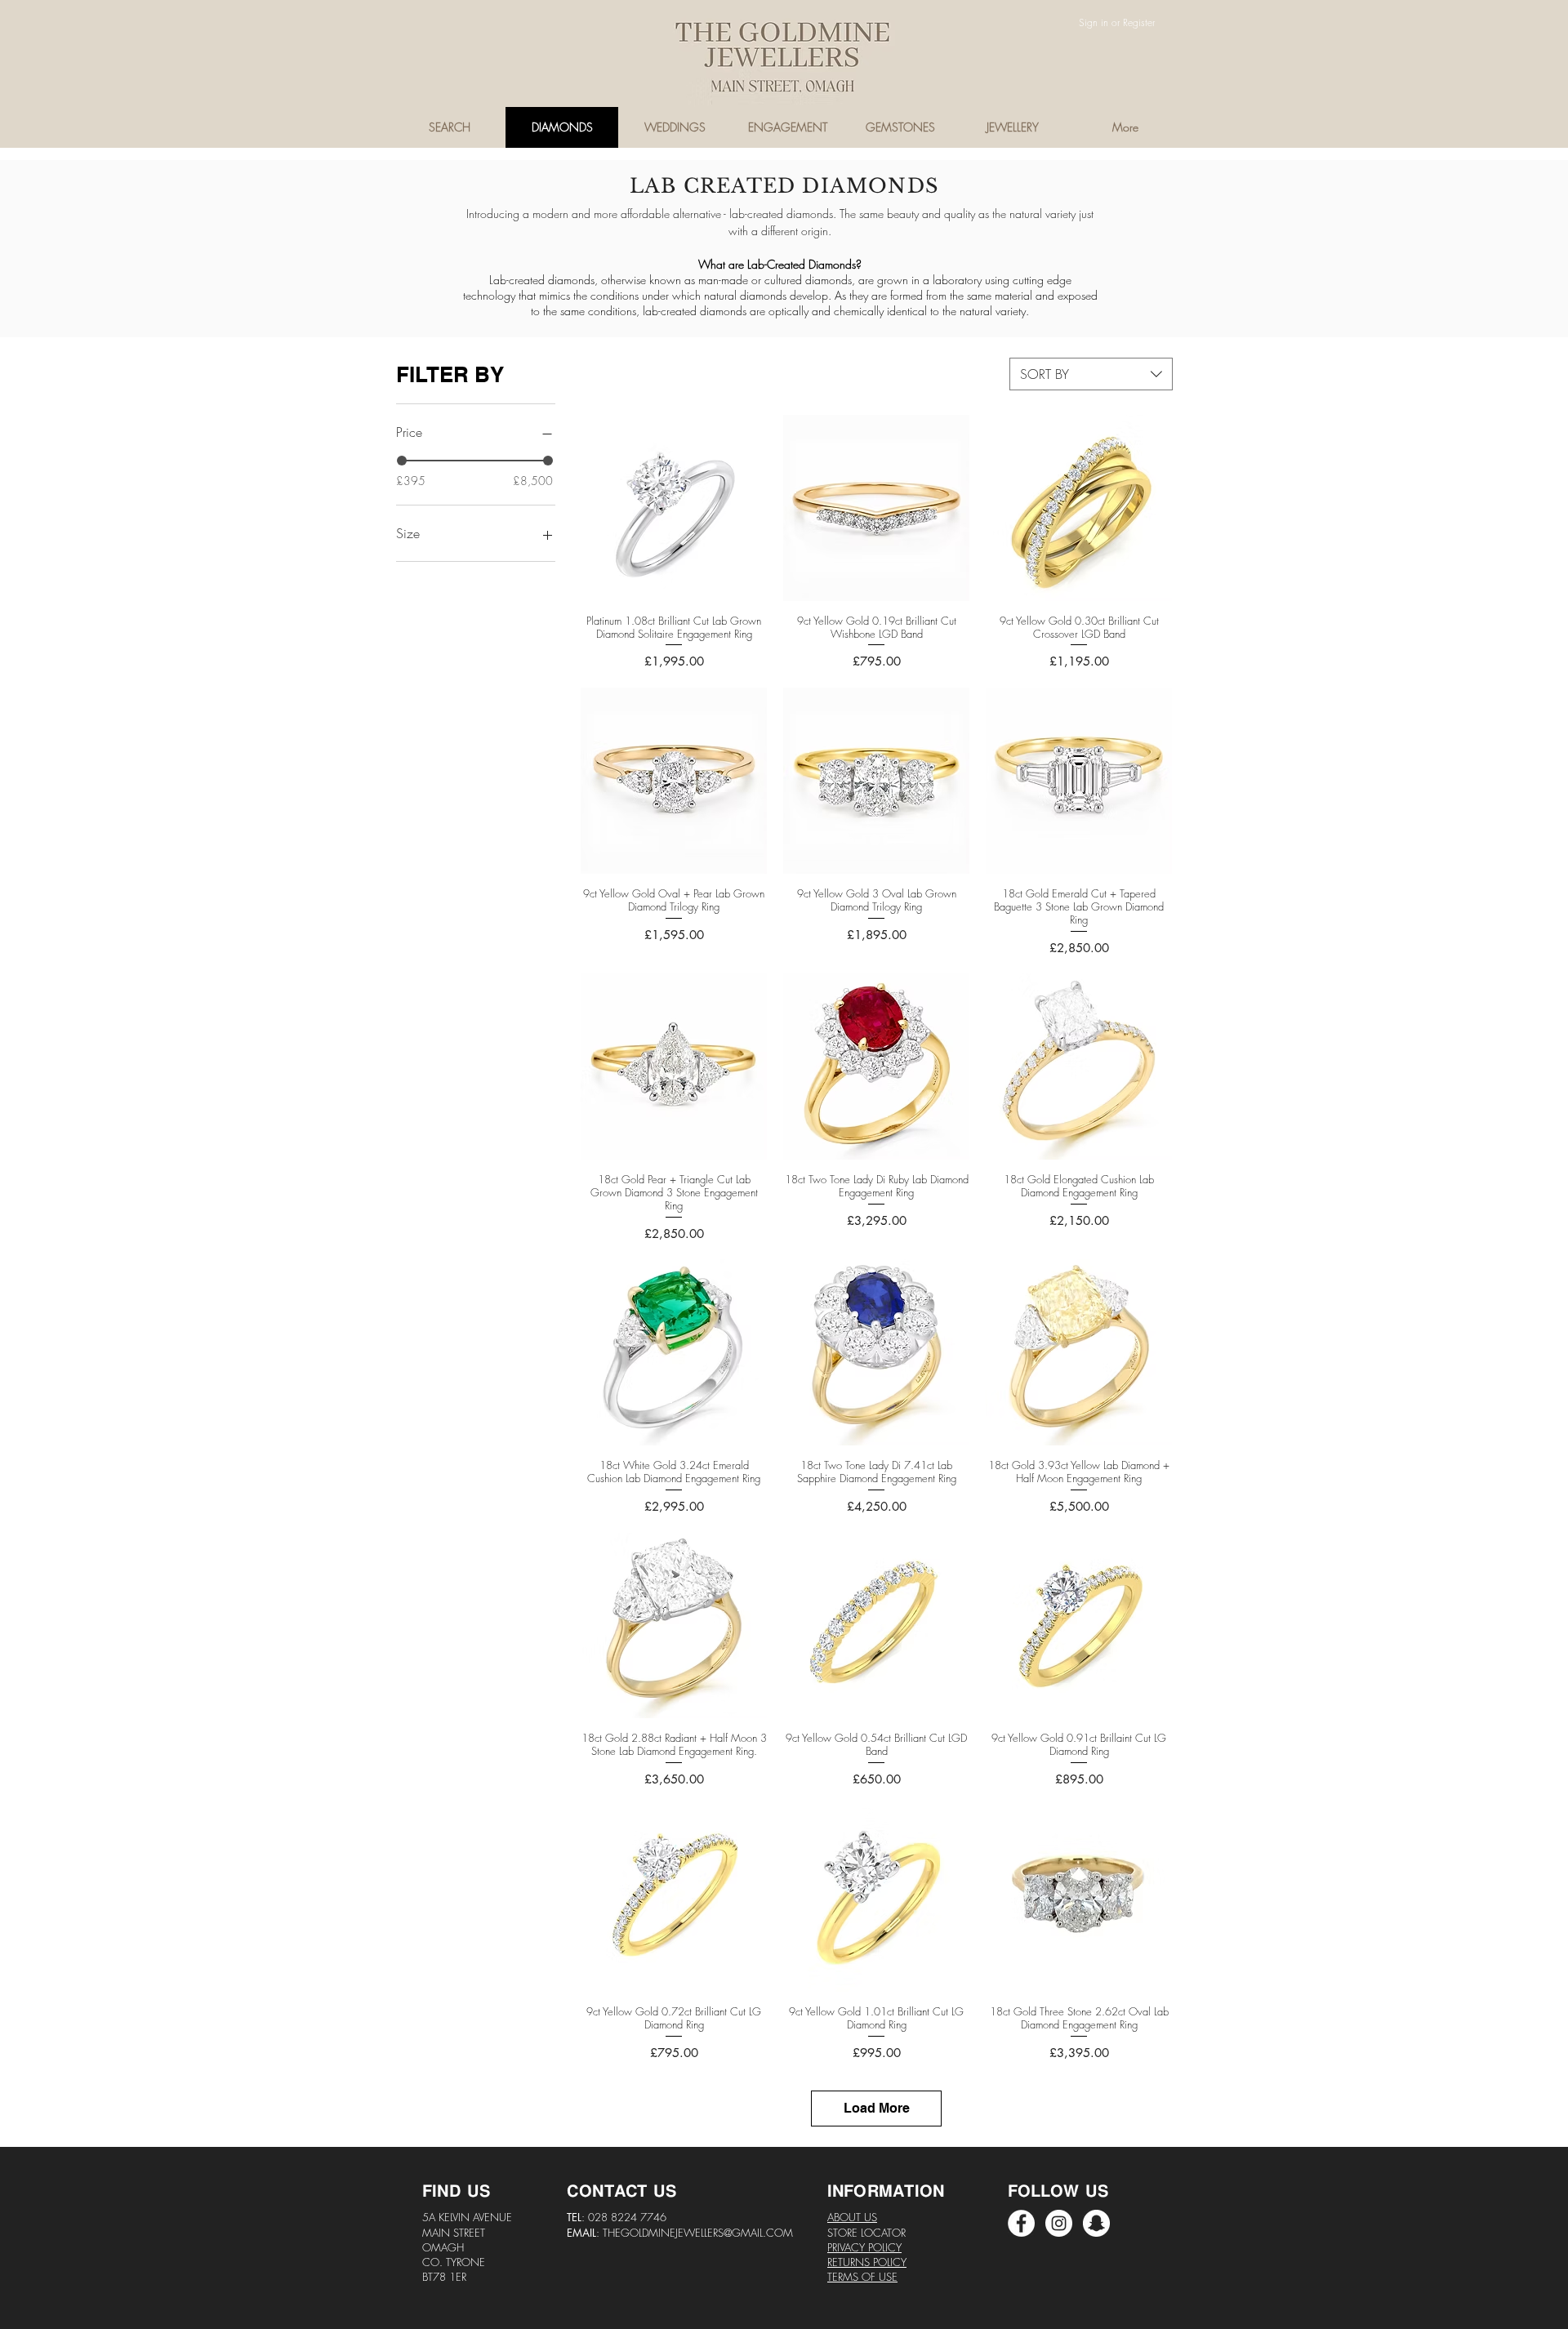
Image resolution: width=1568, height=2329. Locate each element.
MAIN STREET (454, 2233)
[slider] (402, 461)
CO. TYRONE (454, 2262)
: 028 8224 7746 (624, 2217)
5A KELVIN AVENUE (467, 2217)
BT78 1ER (444, 2277)
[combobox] (1091, 374)
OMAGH (443, 2247)
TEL (574, 2217)
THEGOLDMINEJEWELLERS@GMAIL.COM (698, 2233)
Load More (877, 2108)
